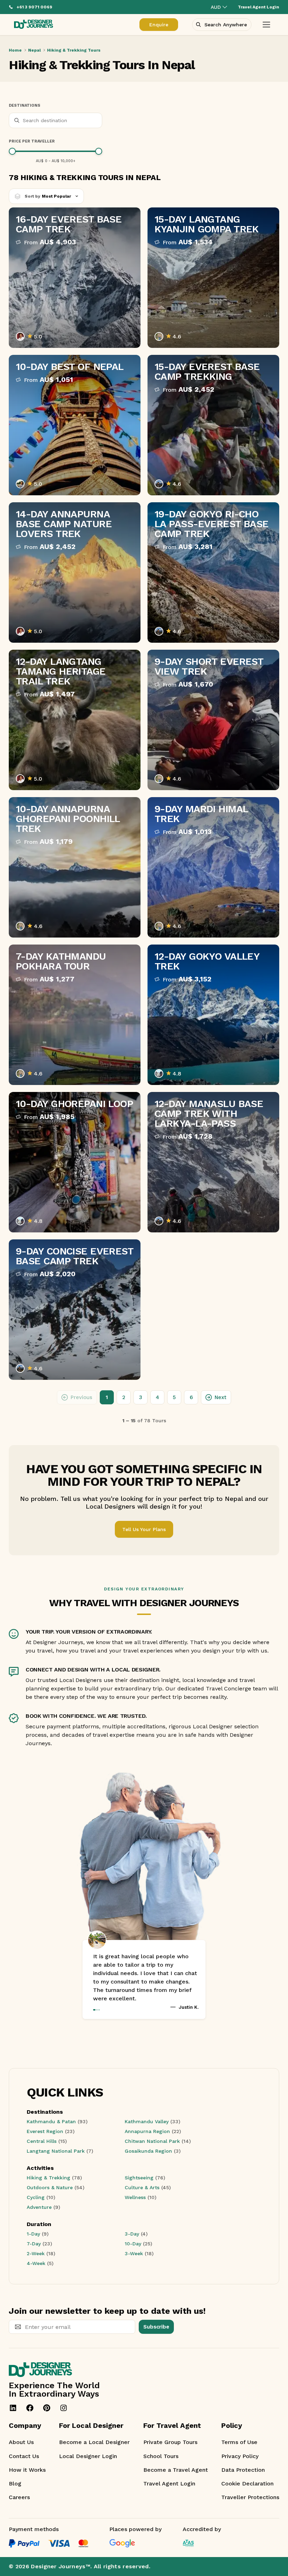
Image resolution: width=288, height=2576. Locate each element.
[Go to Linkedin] (13, 2408)
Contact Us (24, 2456)
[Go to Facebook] (30, 2408)
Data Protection (243, 2470)
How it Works (27, 2470)
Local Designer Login (88, 2456)
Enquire (159, 25)
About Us (21, 2442)
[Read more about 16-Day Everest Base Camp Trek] (75, 278)
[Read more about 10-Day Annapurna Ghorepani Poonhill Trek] (75, 867)
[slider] (12, 151)
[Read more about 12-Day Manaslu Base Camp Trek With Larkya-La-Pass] (213, 1162)
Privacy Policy (240, 2456)
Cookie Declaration (247, 2484)
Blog (15, 2484)
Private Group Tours (170, 2442)
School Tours (161, 2456)
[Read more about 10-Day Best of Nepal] (75, 425)
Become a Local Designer (94, 2442)
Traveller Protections (250, 2497)
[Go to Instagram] (64, 2408)
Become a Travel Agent (176, 2470)
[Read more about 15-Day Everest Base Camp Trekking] (213, 425)
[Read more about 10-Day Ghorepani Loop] (75, 1162)
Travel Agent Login (169, 2484)
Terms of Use (239, 2442)
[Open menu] (266, 25)
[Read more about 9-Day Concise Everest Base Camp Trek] (75, 1310)
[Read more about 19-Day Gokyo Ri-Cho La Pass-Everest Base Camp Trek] (213, 572)
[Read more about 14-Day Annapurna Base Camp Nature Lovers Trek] (75, 572)
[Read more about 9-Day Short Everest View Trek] (213, 720)
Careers (19, 2497)
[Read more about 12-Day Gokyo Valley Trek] (213, 1015)
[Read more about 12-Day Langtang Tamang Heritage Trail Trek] (75, 720)
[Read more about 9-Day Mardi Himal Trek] (213, 867)
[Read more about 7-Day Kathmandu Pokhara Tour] (75, 1015)
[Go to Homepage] (34, 25)
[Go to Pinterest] (47, 2408)
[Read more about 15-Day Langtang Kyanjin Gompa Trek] (213, 278)
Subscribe (156, 2327)
